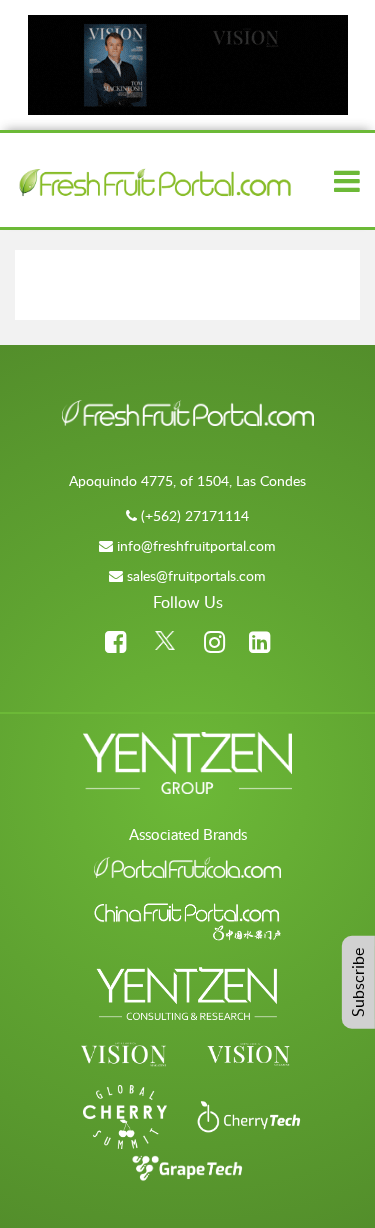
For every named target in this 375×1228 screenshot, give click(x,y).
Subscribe (358, 982)
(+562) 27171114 (195, 515)
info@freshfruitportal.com (196, 545)
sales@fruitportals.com (196, 575)
